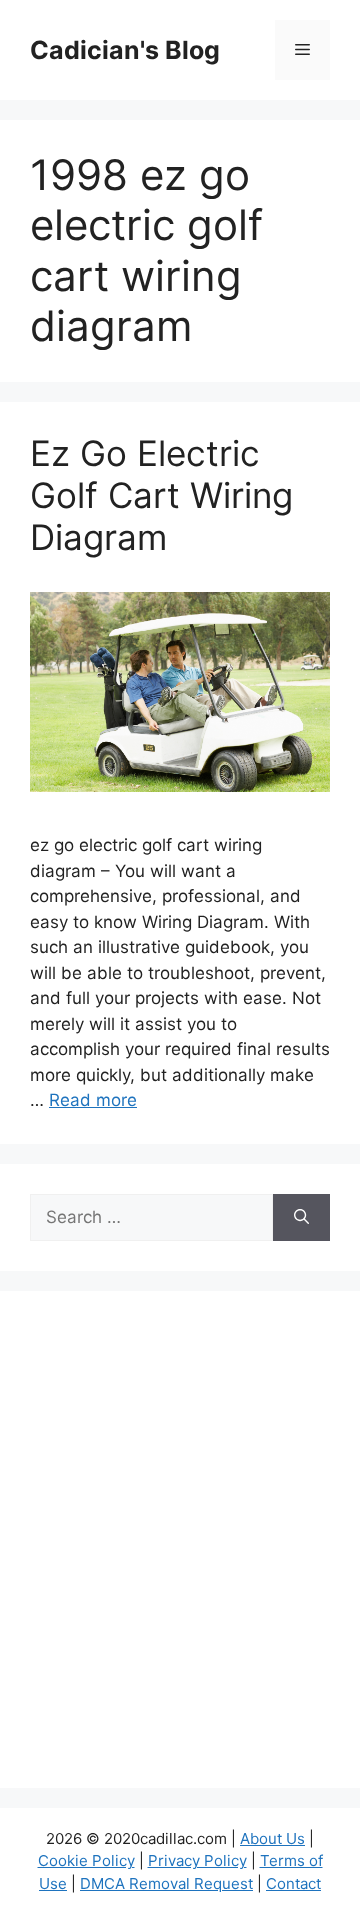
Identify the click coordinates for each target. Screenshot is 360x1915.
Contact (293, 1883)
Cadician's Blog (125, 50)
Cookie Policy (86, 1860)
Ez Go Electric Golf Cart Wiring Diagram (161, 495)
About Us (272, 1838)
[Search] (301, 1218)
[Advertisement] (180, 1552)
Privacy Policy (197, 1860)
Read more (93, 1100)
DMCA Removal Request (166, 1883)
